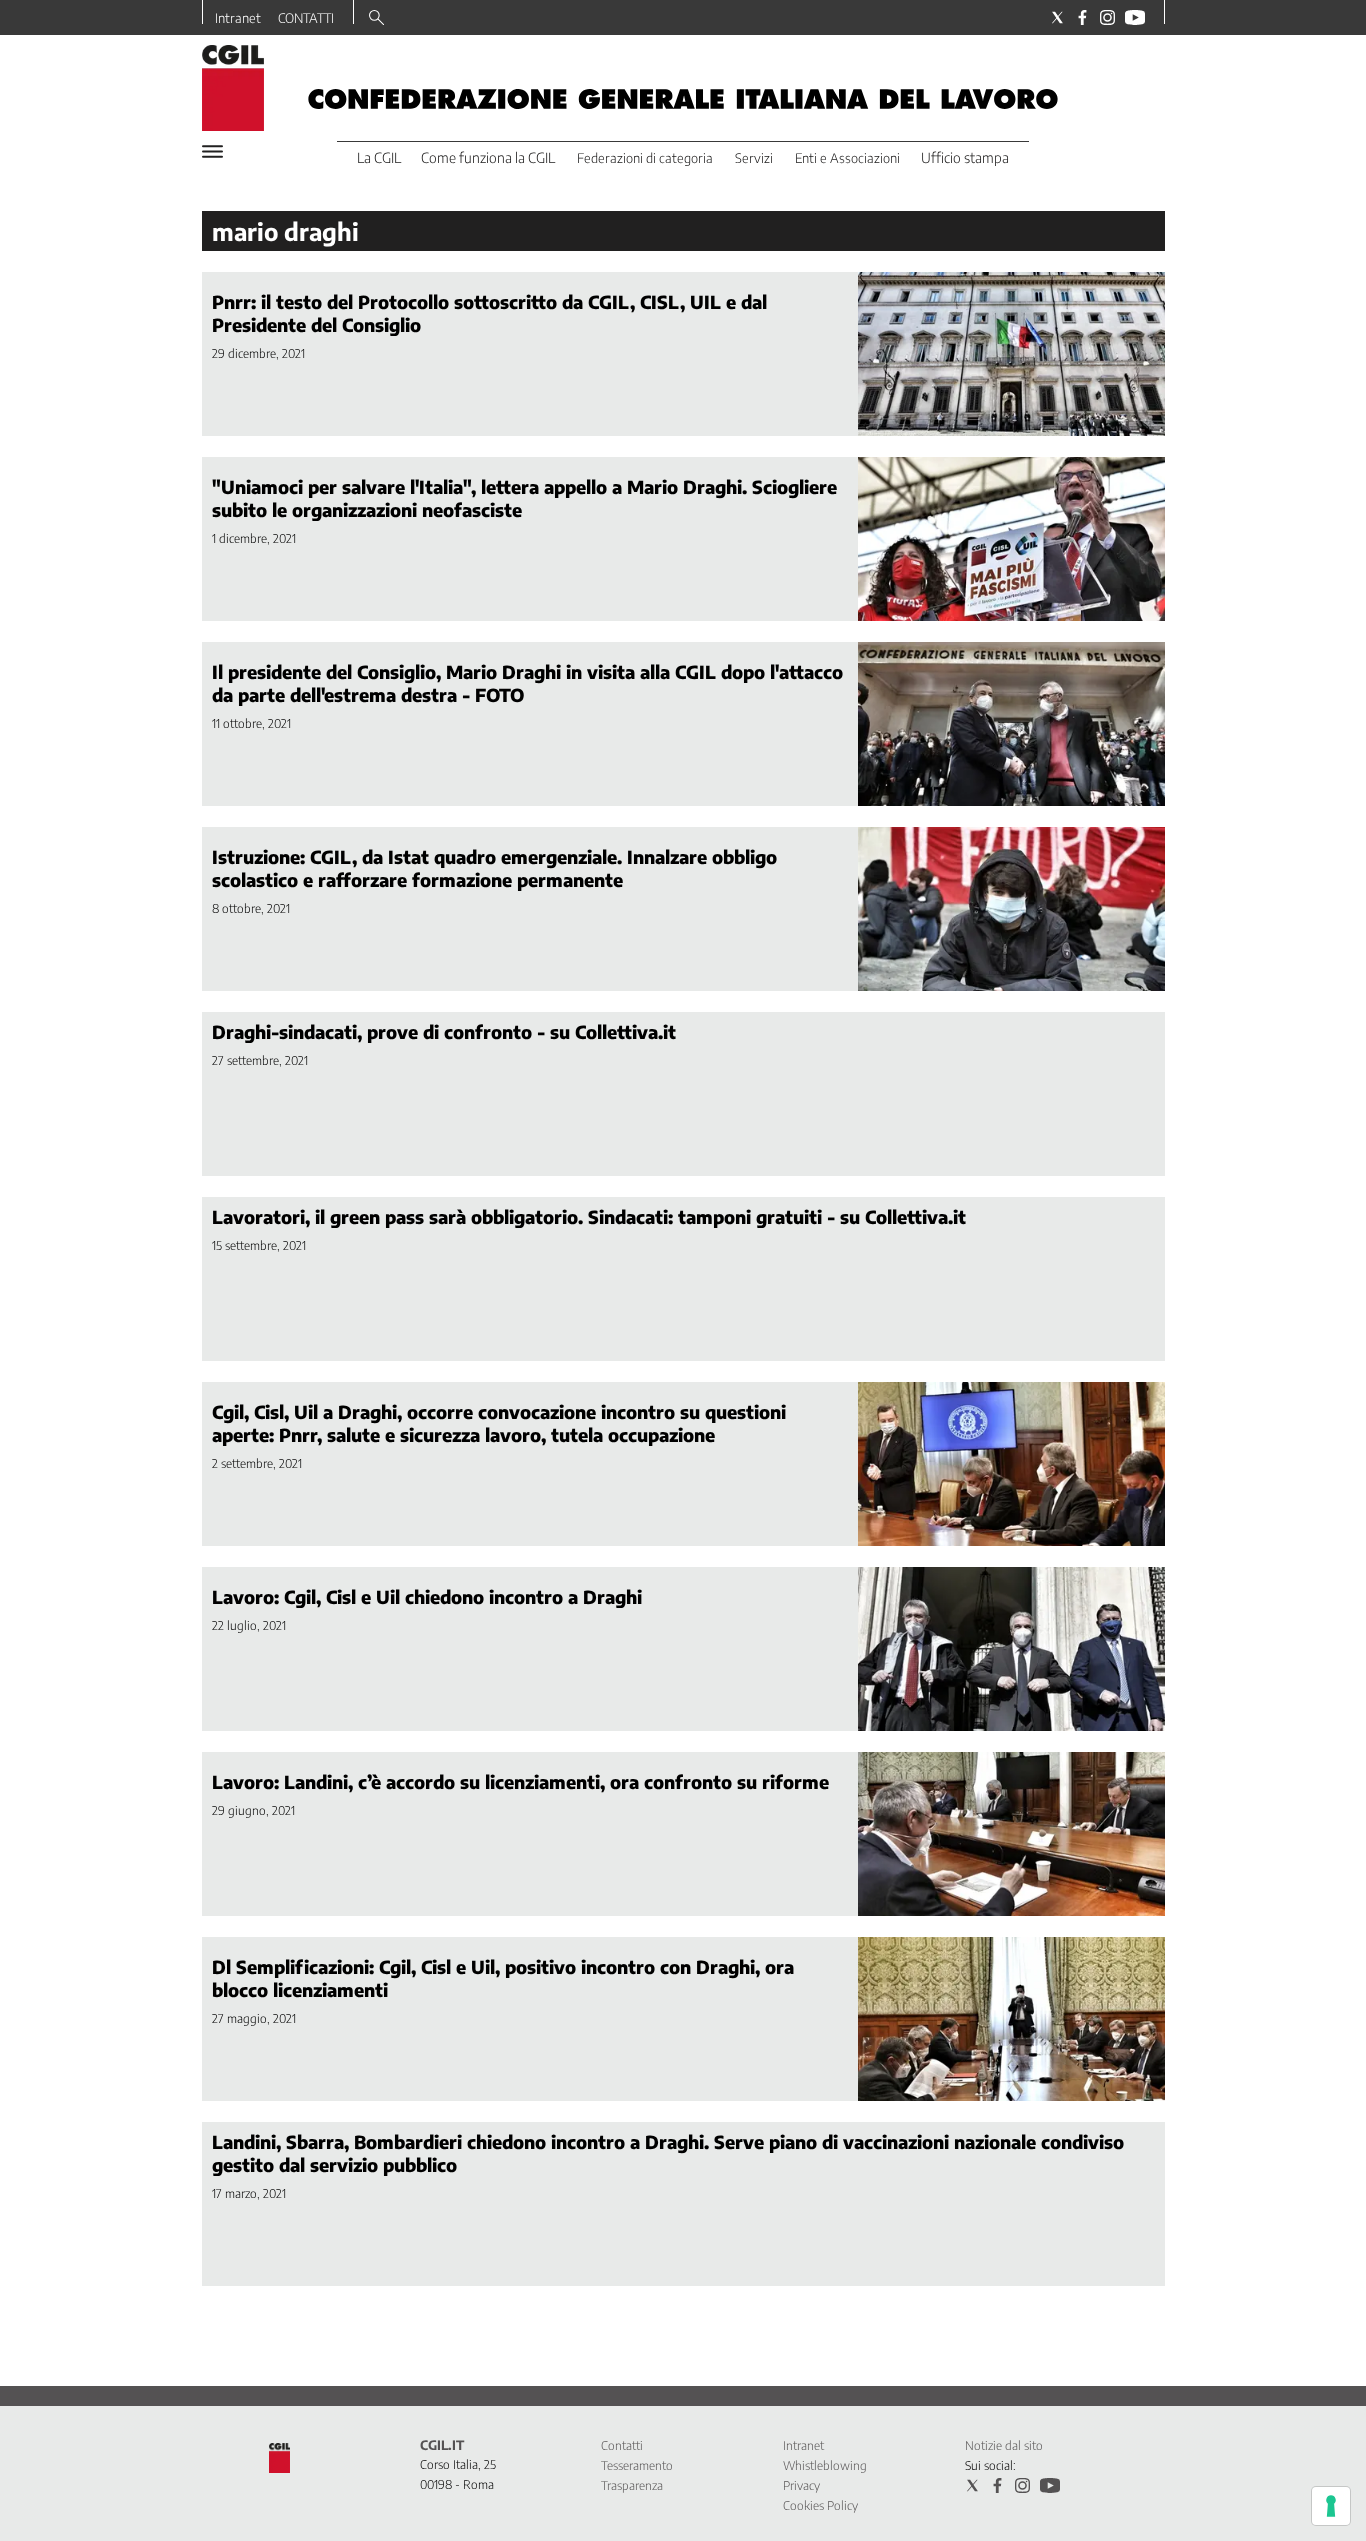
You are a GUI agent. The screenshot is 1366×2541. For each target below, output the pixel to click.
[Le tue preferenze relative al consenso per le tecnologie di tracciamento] (1331, 2506)
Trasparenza (632, 2485)
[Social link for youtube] (1135, 17)
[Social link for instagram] (1107, 17)
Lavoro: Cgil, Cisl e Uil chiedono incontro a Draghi (427, 1596)
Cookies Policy (820, 2505)
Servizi (754, 158)
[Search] (376, 19)
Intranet (238, 18)
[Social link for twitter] (1057, 17)
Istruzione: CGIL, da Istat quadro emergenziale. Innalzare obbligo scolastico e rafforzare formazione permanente (494, 868)
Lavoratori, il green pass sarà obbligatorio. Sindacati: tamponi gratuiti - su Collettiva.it (589, 1216)
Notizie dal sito (1004, 2445)
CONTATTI (306, 18)
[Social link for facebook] (1082, 17)
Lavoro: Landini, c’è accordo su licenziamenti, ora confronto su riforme (520, 1781)
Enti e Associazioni (847, 158)
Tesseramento (637, 2465)
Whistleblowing (825, 2465)
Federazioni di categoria (645, 158)
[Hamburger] (212, 151)
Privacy (801, 2485)
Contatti (622, 2445)
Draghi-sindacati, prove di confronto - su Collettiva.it (444, 1031)
